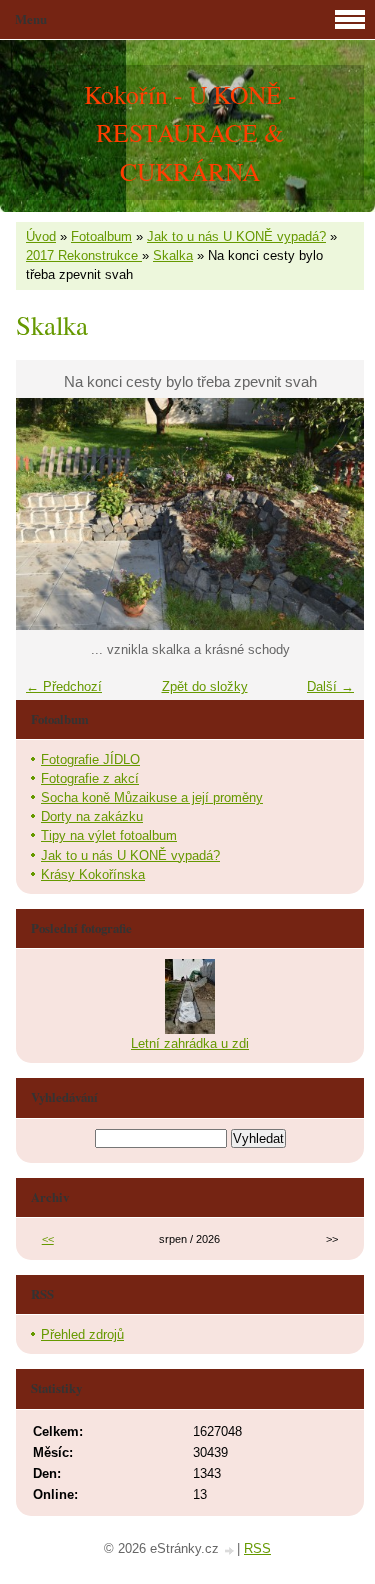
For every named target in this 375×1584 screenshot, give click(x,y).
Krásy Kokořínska (93, 874)
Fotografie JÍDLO (90, 759)
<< (48, 1239)
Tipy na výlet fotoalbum (109, 835)
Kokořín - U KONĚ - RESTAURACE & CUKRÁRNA (190, 132)
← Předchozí (64, 686)
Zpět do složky (205, 686)
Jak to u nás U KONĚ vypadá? (236, 236)
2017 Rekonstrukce (84, 255)
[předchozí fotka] (48, 514)
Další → (330, 686)
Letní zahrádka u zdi (190, 1043)
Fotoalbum (101, 236)
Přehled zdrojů (82, 1334)
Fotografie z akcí (90, 778)
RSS (257, 1548)
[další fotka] (331, 514)
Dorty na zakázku (92, 816)
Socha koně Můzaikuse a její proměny (152, 797)
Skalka (173, 255)
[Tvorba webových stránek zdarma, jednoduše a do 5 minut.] (230, 1550)
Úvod (41, 236)
